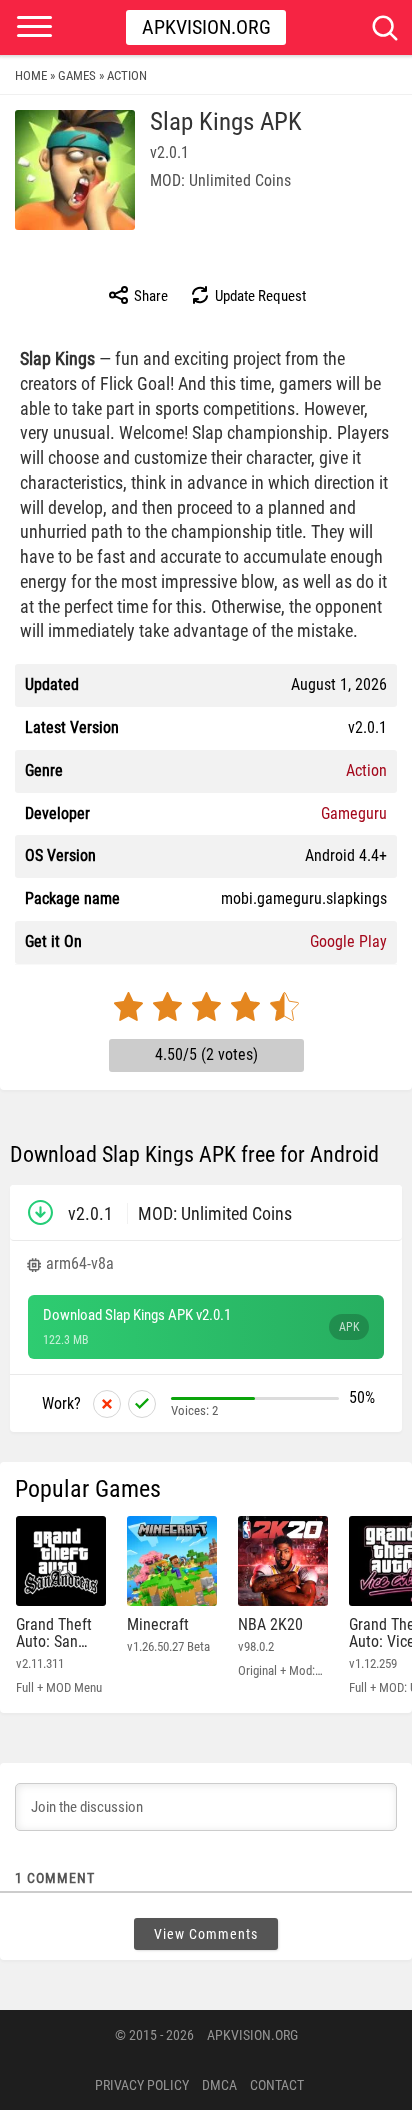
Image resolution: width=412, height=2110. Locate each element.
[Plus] (142, 1404)
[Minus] (107, 1404)
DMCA (219, 2085)
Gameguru (354, 813)
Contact (277, 2085)
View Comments (206, 1934)
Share (149, 296)
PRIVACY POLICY (142, 2085)
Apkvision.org (206, 27)
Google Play (348, 941)
